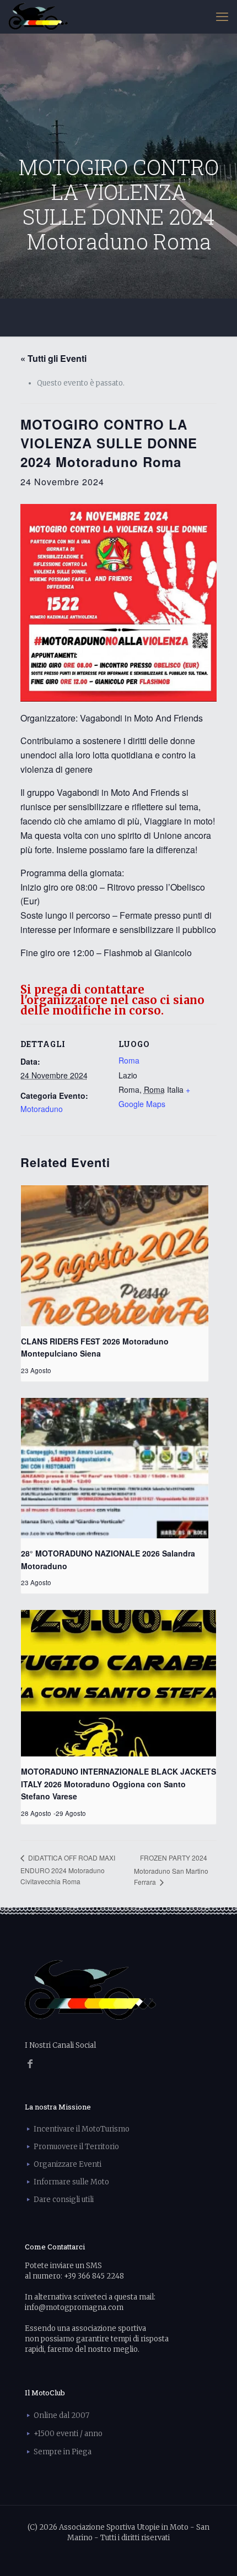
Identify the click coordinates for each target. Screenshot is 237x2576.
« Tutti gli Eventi (53, 358)
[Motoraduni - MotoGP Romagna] (38, 17)
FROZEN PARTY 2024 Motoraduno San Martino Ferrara (171, 1870)
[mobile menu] (222, 17)
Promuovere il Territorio (76, 2147)
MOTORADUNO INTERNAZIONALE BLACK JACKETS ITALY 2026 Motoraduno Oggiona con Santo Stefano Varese (118, 1784)
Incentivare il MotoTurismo (82, 2129)
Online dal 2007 (61, 2415)
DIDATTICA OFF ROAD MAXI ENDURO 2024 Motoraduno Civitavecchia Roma (68, 1869)
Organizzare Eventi (68, 2164)
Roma (129, 1060)
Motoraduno (42, 1109)
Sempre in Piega (63, 2452)
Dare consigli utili (64, 2200)
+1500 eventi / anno (68, 2434)
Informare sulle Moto (71, 2182)
